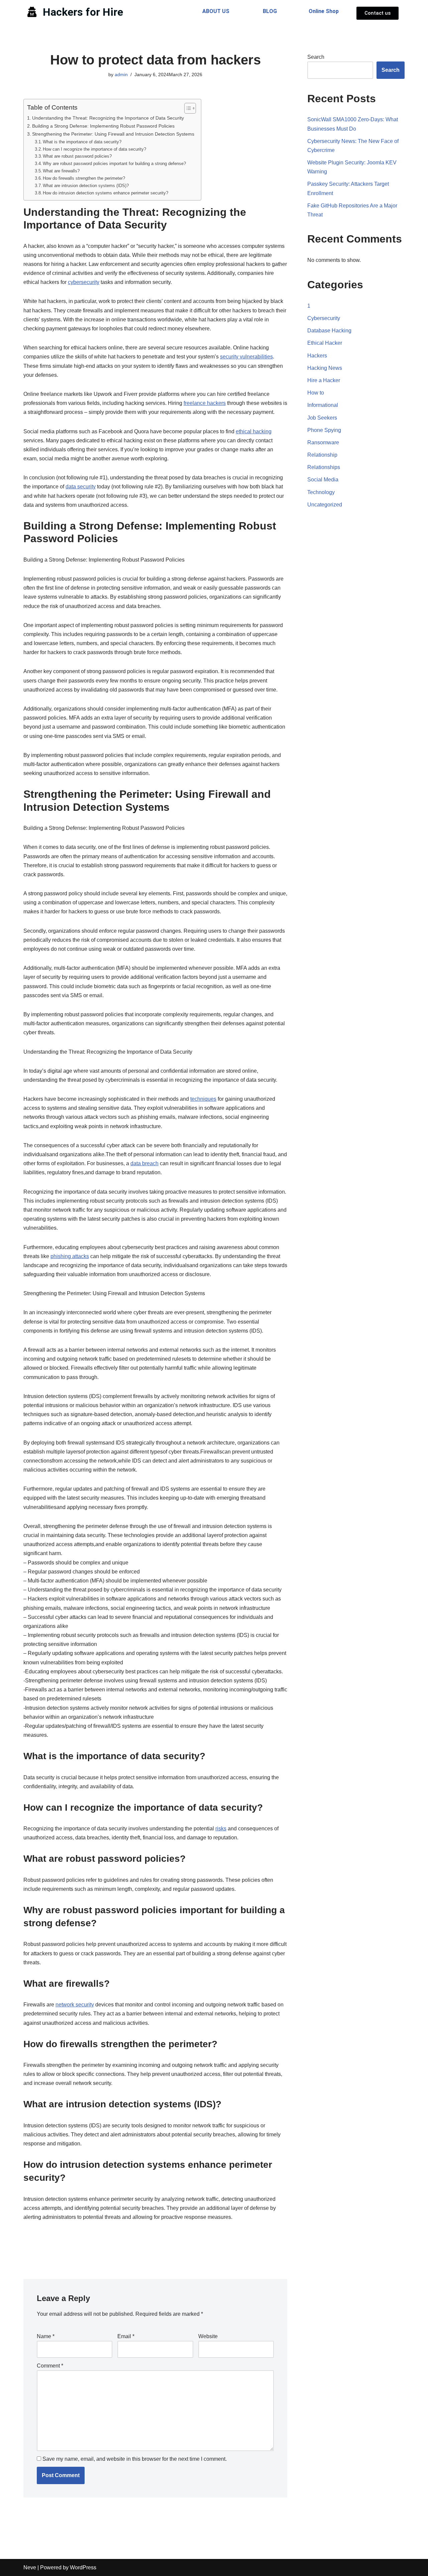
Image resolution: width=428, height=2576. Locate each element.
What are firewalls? (61, 171)
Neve (30, 2567)
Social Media (323, 480)
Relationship (322, 455)
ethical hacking (254, 431)
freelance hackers (205, 403)
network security (75, 2005)
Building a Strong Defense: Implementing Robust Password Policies (103, 126)
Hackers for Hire (83, 12)
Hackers (317, 356)
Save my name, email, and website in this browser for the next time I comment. (135, 2459)
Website (208, 2336)
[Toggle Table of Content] (187, 108)
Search (316, 57)
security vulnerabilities (246, 357)
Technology (321, 492)
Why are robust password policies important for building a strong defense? (114, 164)
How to (316, 393)
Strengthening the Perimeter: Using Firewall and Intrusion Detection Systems (113, 134)
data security (81, 487)
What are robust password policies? (77, 156)
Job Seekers (322, 418)
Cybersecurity (324, 318)
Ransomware (323, 442)
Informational (323, 405)
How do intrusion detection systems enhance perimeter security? (105, 193)
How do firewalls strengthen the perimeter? (84, 178)
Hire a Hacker (324, 380)
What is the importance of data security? (82, 142)
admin (121, 74)
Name (46, 2336)
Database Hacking (329, 331)
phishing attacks (70, 1256)
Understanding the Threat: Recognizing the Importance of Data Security (108, 118)
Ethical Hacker (325, 343)
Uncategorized (325, 505)
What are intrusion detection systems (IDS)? (86, 186)
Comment (50, 2366)
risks (221, 1829)
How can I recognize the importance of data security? (94, 149)
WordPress (83, 2567)
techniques (203, 1099)
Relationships (324, 467)
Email (126, 2336)
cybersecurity (84, 282)
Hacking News (325, 368)
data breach (144, 1163)
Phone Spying (324, 430)
